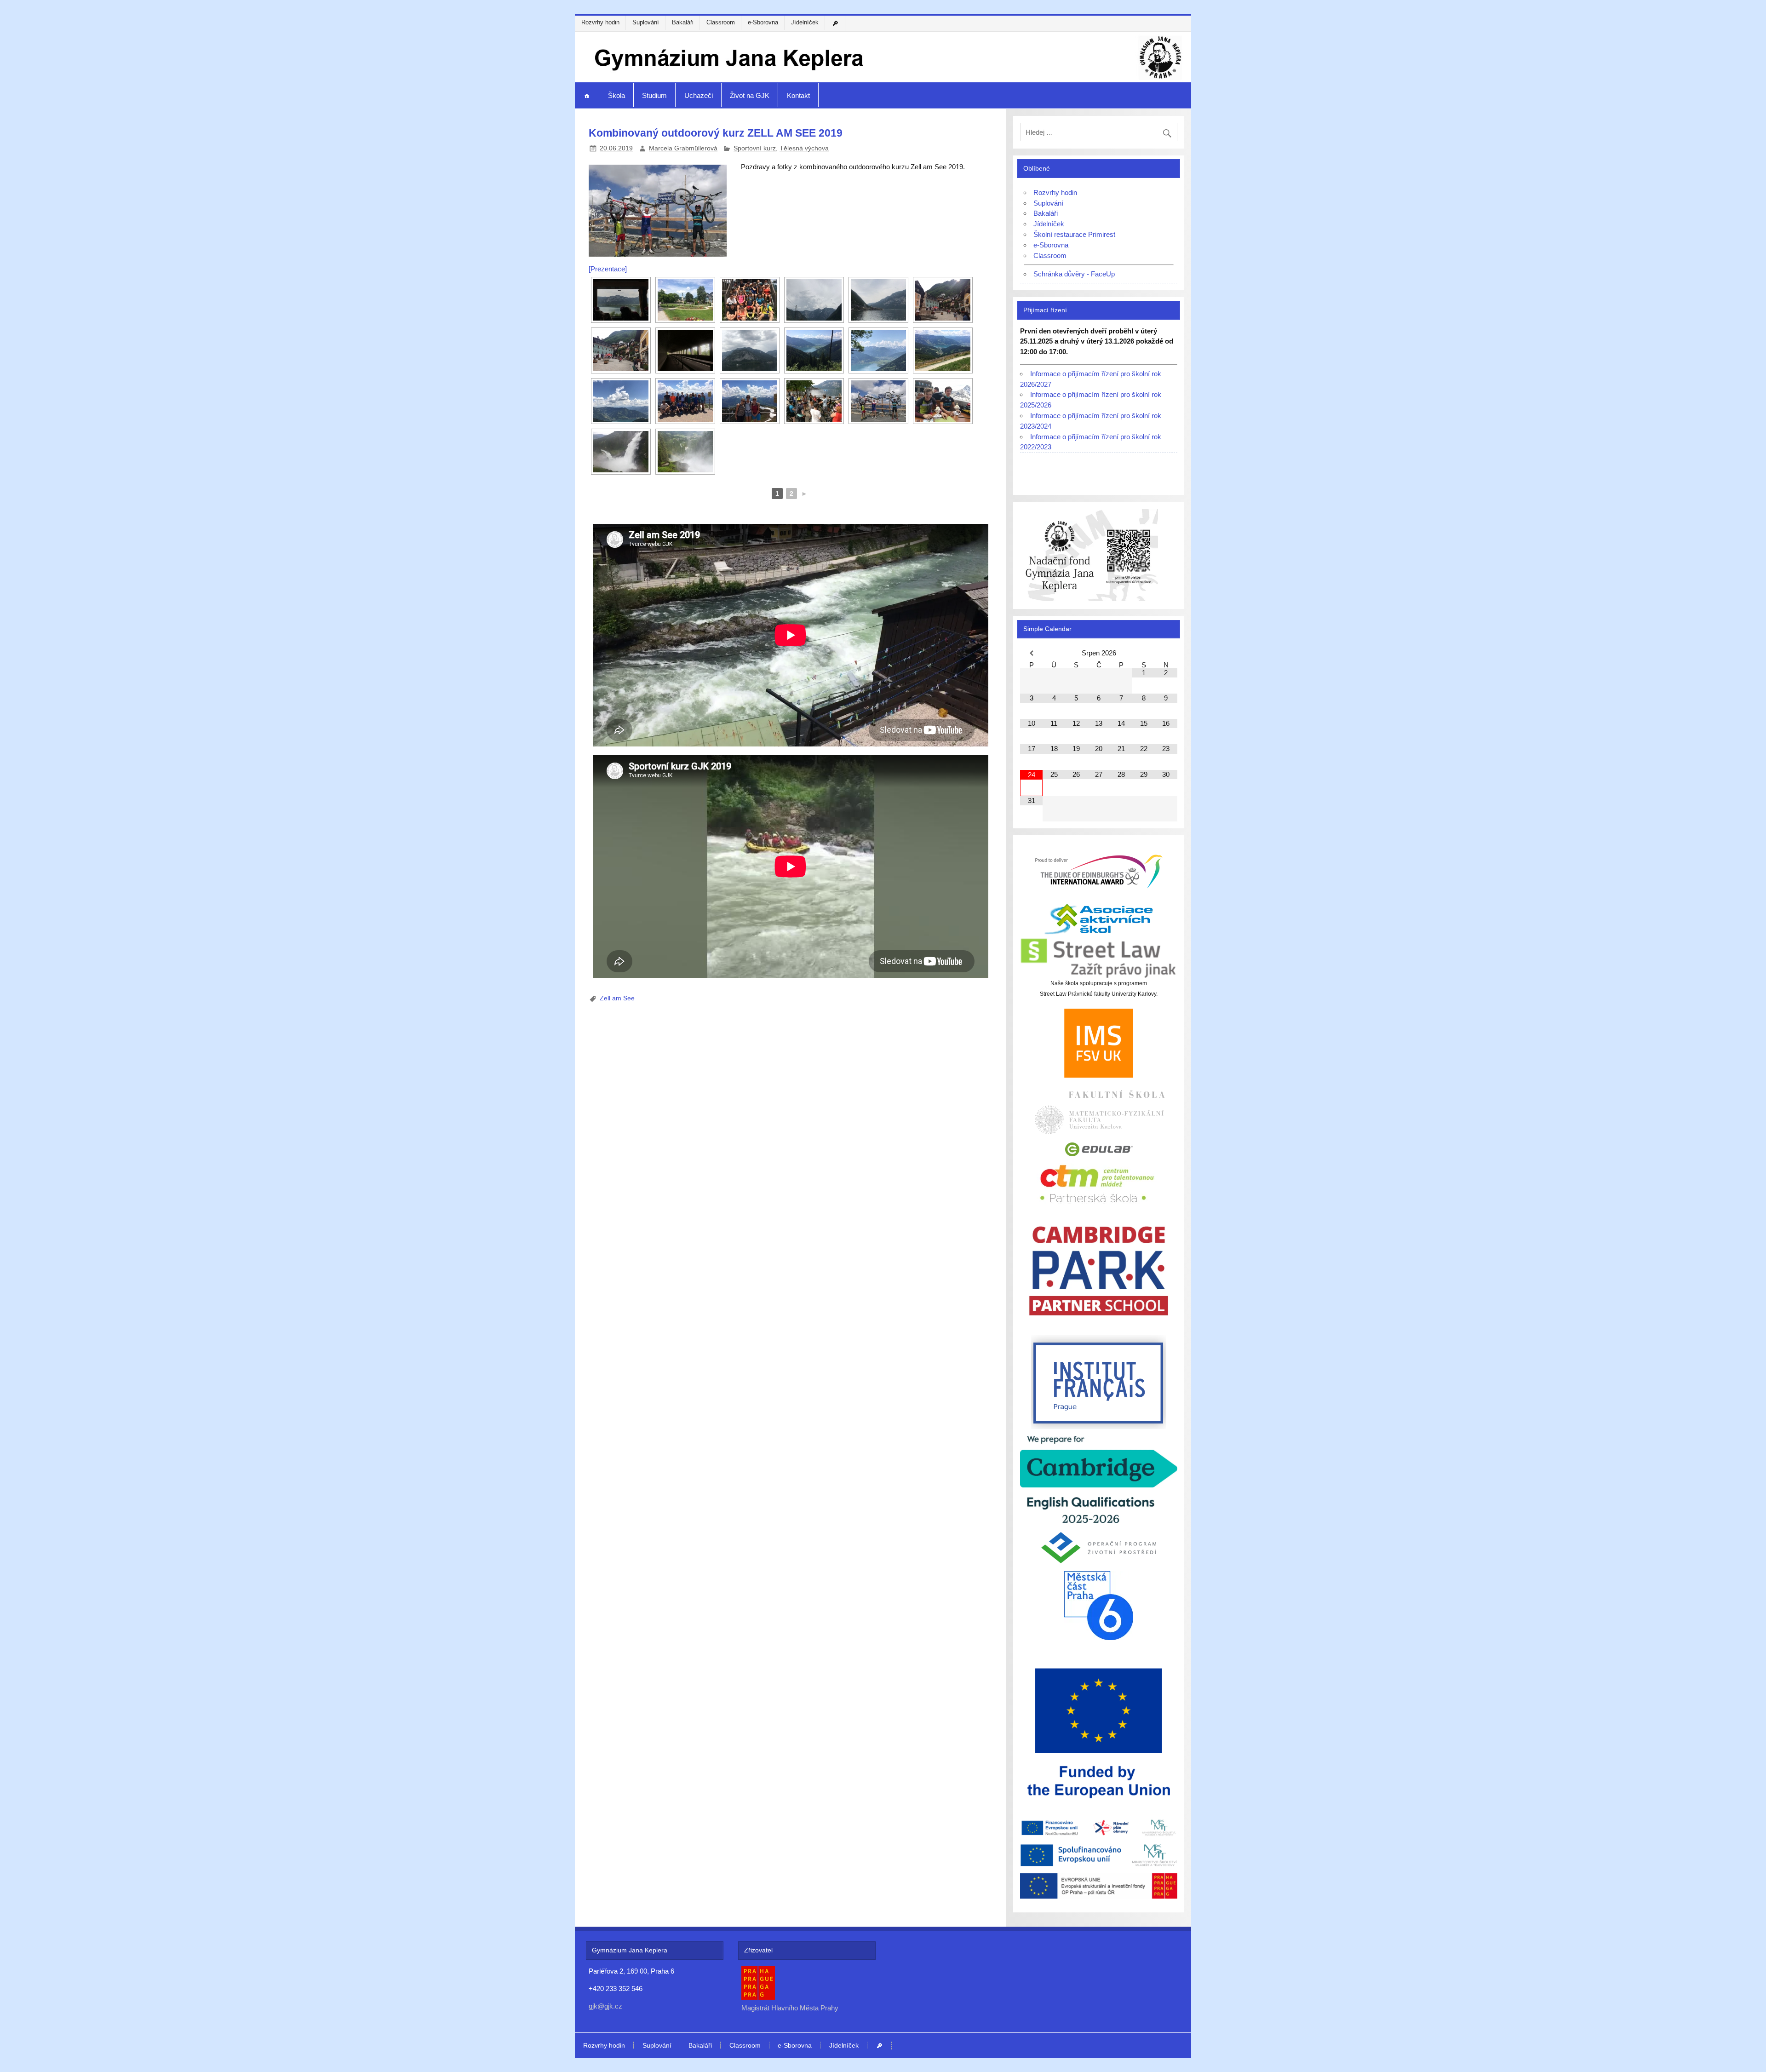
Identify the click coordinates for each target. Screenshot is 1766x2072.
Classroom (721, 22)
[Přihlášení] (836, 23)
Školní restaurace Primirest (1074, 234)
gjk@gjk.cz (605, 2006)
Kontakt (798, 95)
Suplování (646, 22)
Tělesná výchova (804, 148)
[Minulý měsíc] (1031, 653)
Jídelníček (805, 22)
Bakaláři (683, 22)
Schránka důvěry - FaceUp (1074, 274)
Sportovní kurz (755, 148)
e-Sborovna (763, 22)
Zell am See (617, 998)
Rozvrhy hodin (600, 22)
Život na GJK (750, 95)
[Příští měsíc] (1166, 653)
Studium (654, 95)
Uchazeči (699, 95)
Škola (616, 95)
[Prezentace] (608, 269)
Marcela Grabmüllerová (683, 148)
